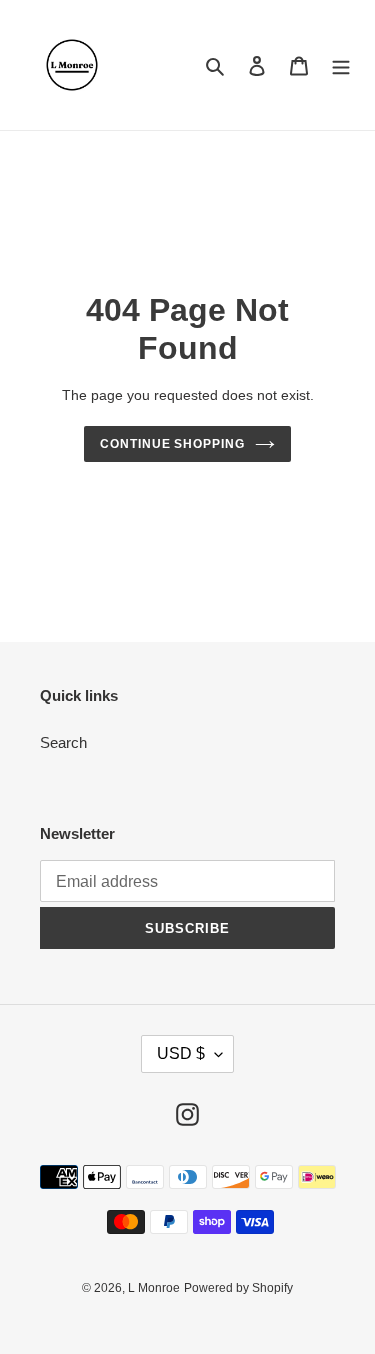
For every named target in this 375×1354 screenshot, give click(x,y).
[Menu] (341, 65)
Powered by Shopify (238, 1288)
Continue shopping (173, 444)
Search (63, 742)
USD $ (181, 1053)
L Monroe (154, 1288)
